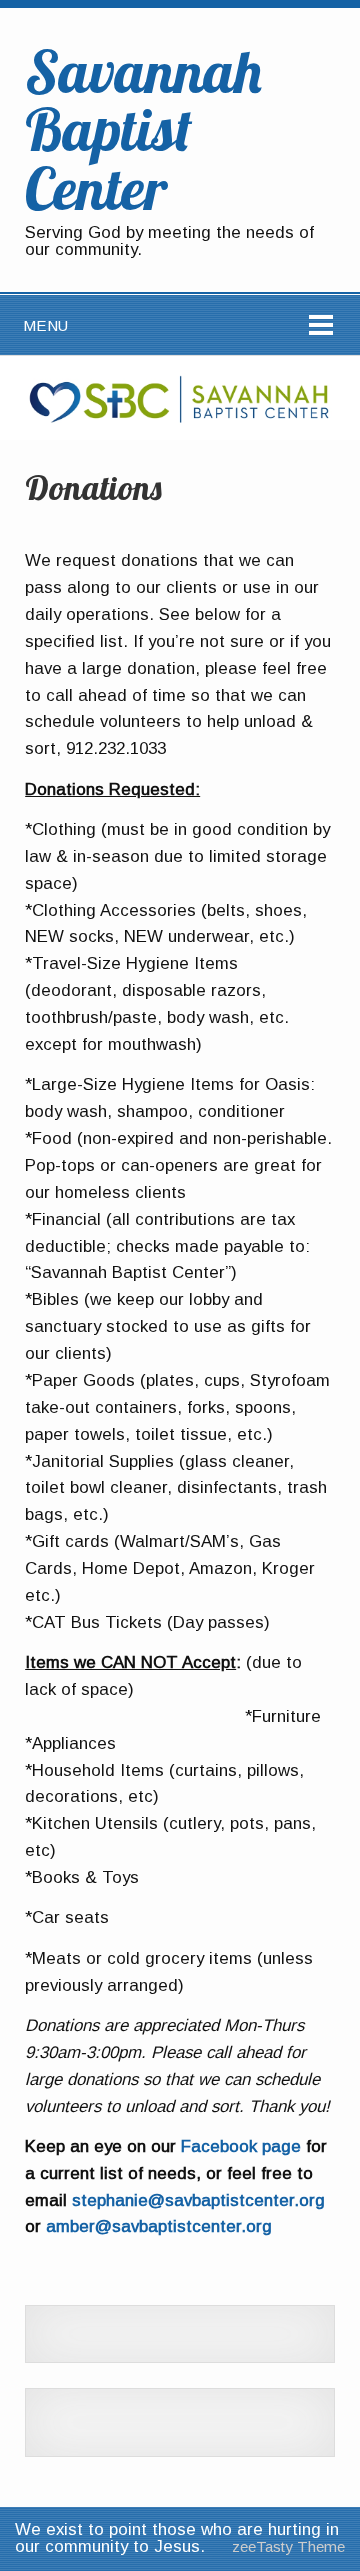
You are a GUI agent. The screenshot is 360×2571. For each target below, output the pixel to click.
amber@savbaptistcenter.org (159, 2226)
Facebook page (241, 2146)
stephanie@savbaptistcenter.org (198, 2200)
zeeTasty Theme (288, 2546)
